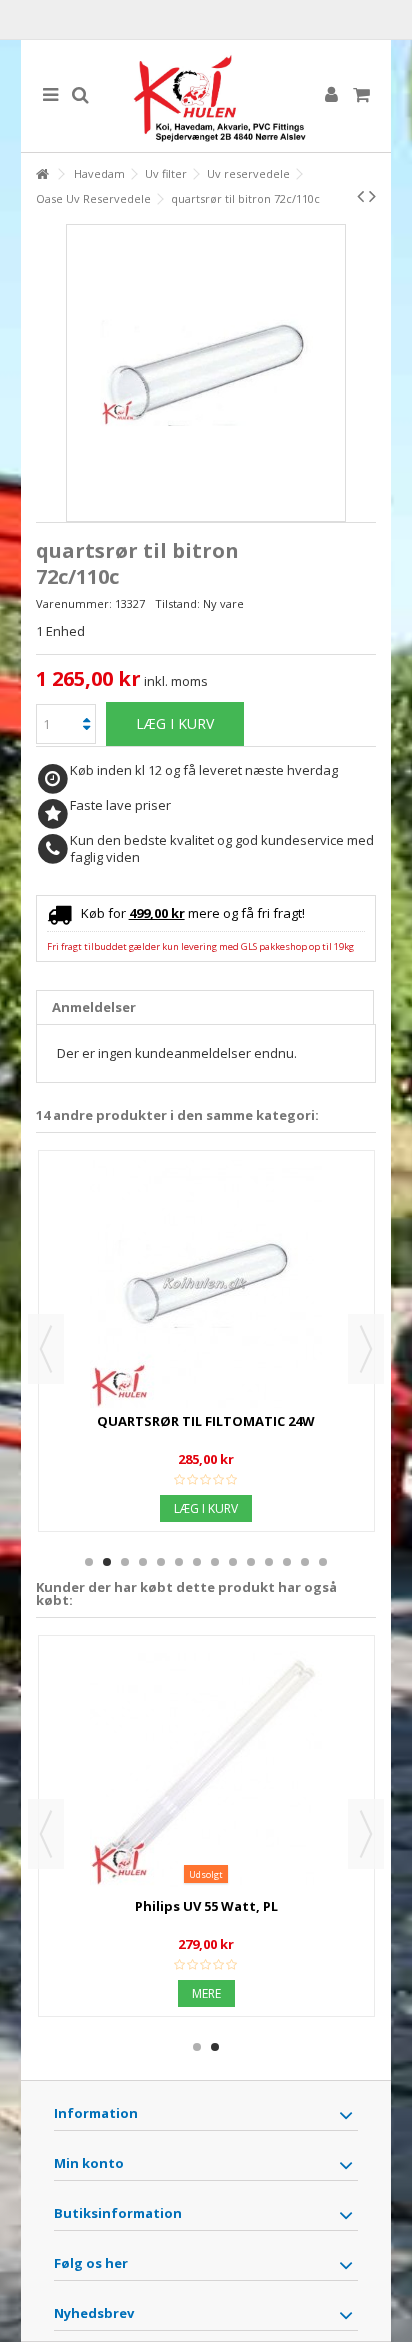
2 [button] (107, 1562)
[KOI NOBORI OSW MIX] (206, 1769)
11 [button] (269, 1562)
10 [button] (251, 1562)
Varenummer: (74, 603)
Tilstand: (177, 603)
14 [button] (323, 1562)
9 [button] (233, 1562)
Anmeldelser (94, 1007)
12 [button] (287, 1562)
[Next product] (372, 196)
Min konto (89, 2163)
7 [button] (197, 1562)
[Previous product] (360, 196)
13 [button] (305, 1562)
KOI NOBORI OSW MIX (206, 1906)
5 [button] (161, 1562)
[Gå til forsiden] (42, 174)
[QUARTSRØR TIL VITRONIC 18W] (206, 1284)
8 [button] (215, 1562)
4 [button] (143, 1562)
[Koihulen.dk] (206, 96)
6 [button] (179, 1562)
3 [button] (125, 1562)
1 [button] (89, 1562)
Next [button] (366, 1349)
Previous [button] (46, 1349)
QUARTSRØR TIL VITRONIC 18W (206, 1421)
